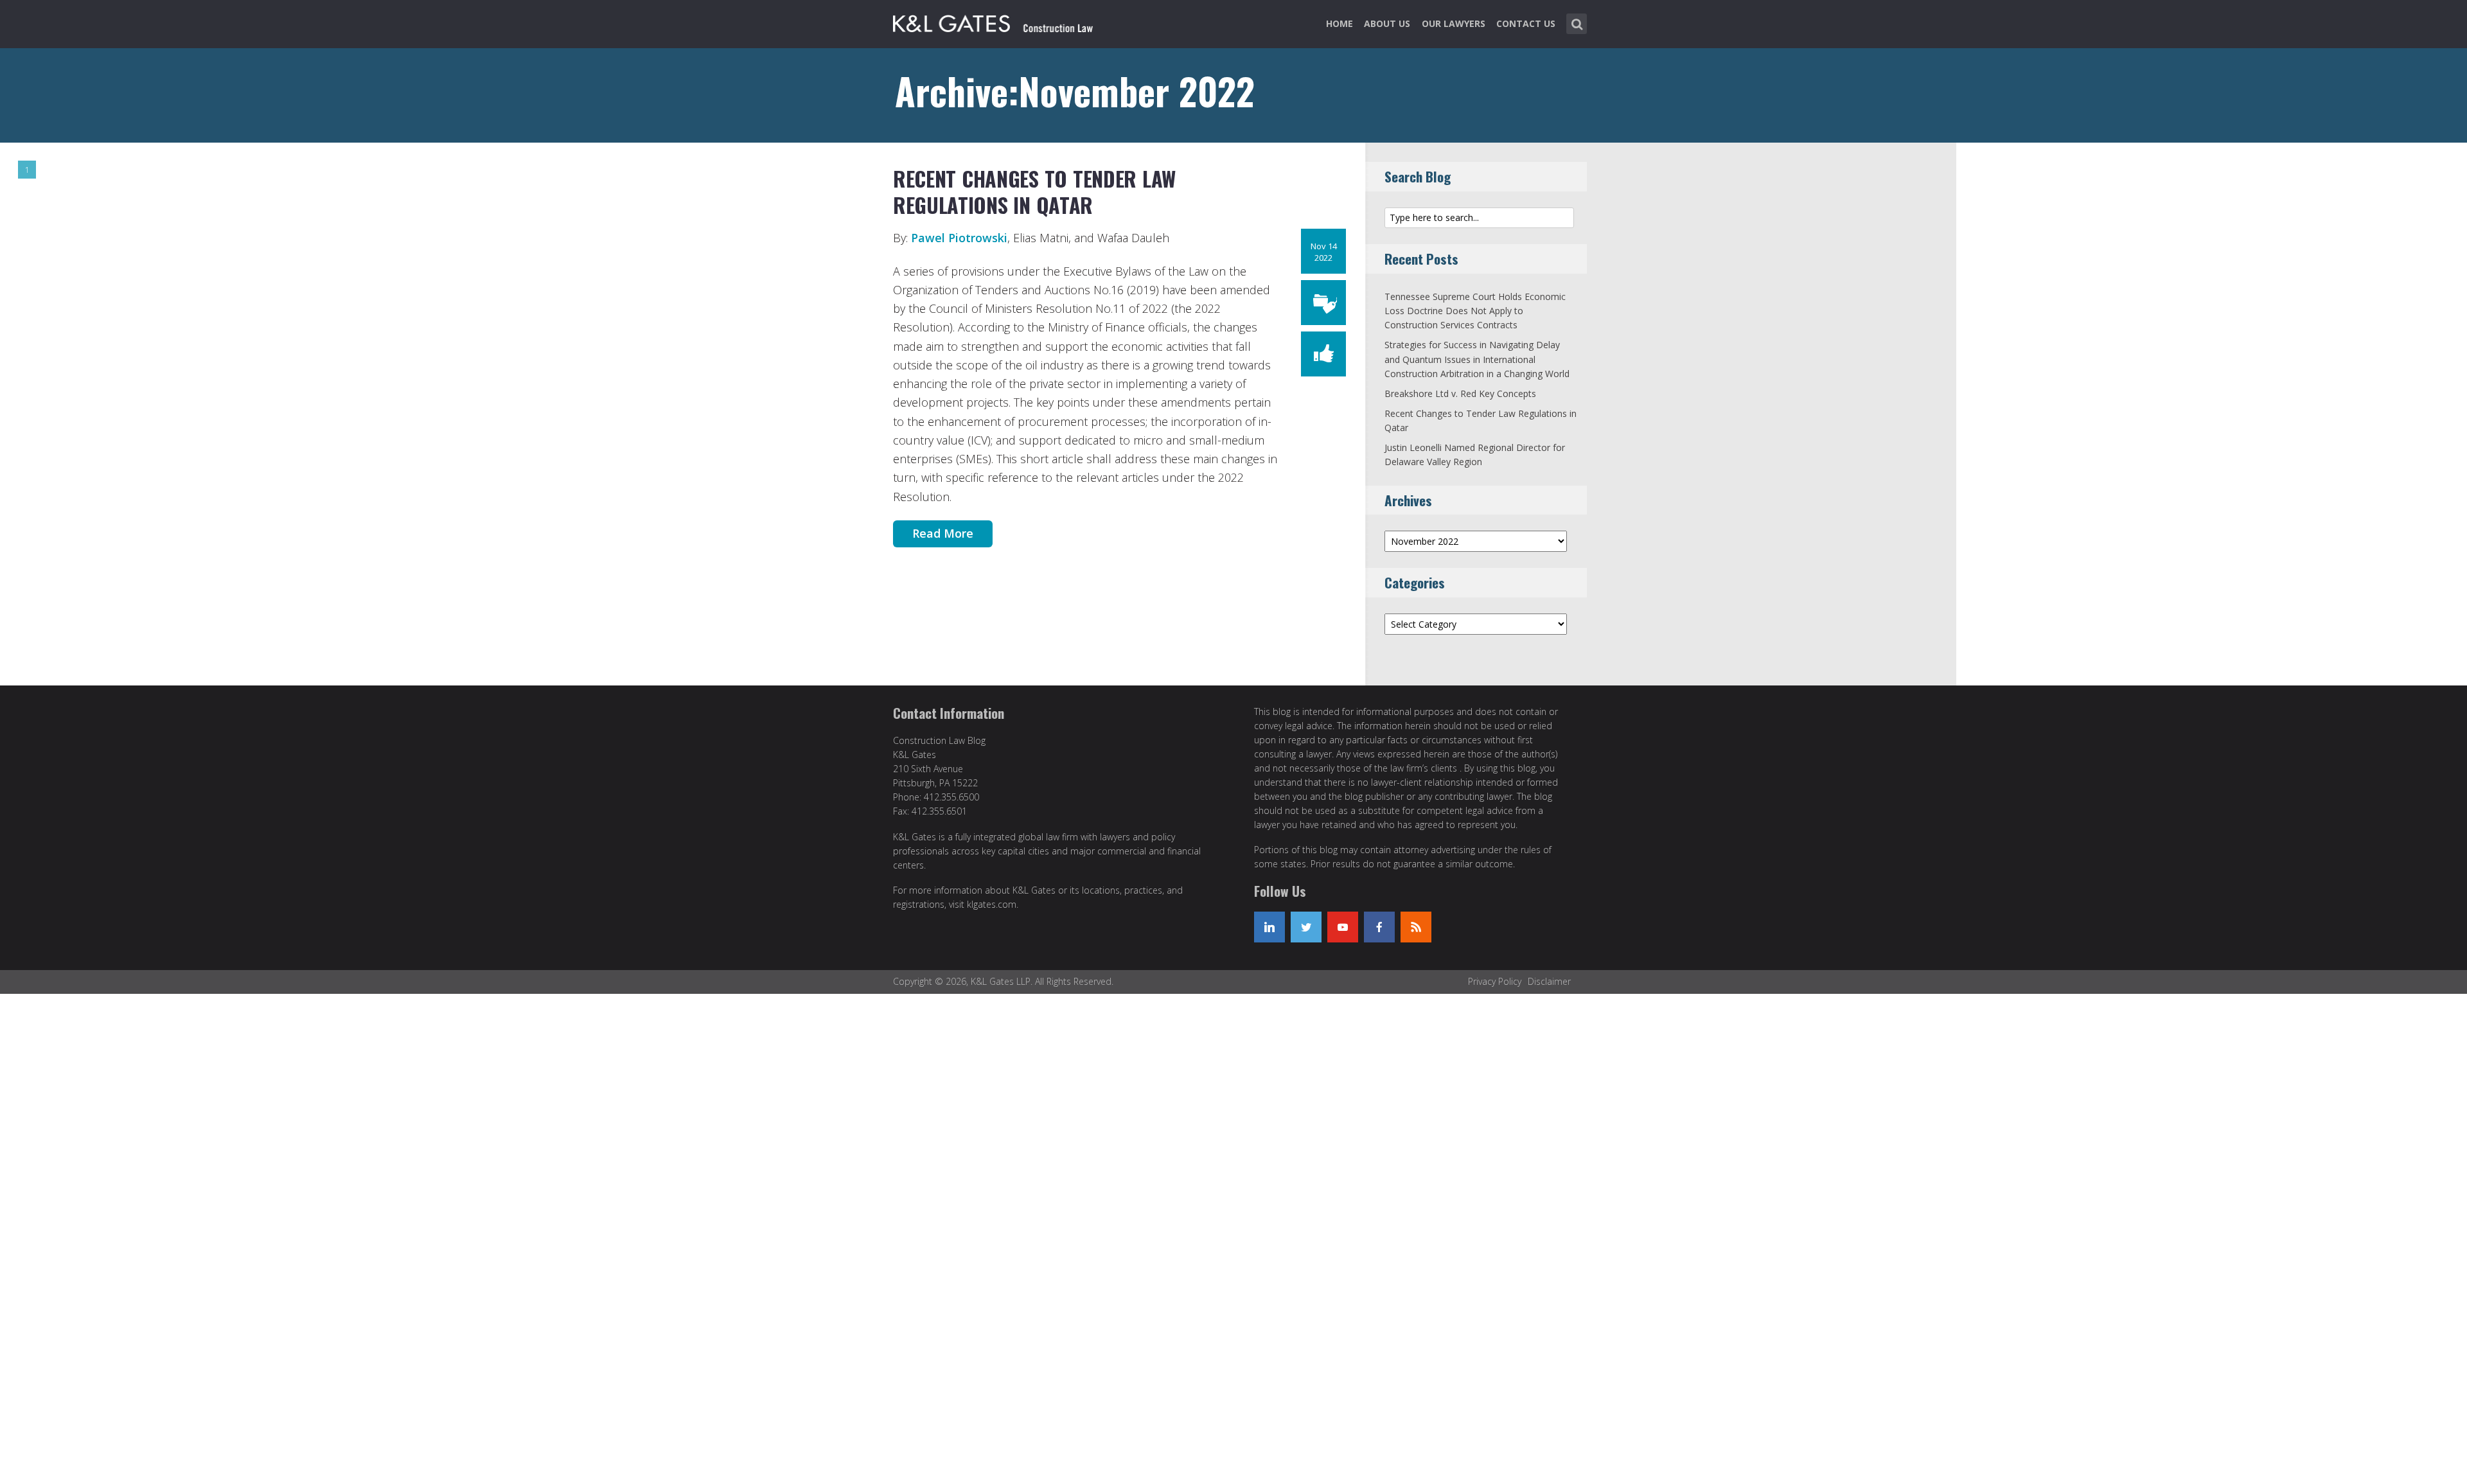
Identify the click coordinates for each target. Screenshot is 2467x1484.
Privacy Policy (1495, 981)
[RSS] (1416, 927)
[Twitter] (1306, 927)
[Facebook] (1379, 927)
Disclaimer (1549, 981)
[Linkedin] (1269, 927)
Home (1340, 23)
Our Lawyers (1454, 23)
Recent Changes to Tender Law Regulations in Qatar (1034, 192)
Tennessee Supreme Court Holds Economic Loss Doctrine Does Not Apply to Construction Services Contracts (1475, 311)
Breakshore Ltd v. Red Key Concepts (1460, 393)
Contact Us (1526, 23)
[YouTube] (1343, 927)
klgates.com (992, 904)
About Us (1387, 23)
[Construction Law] (995, 21)
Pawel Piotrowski (959, 238)
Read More (943, 533)
